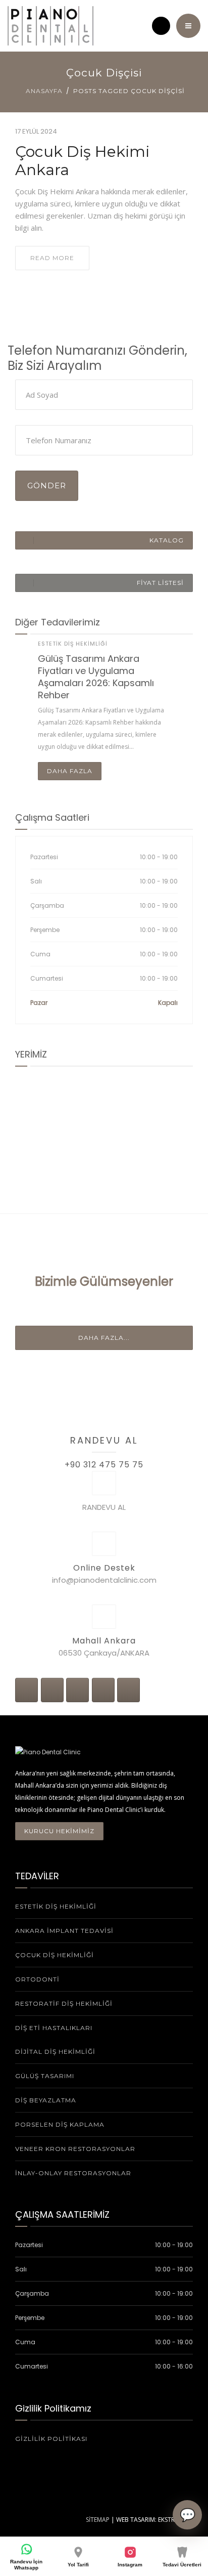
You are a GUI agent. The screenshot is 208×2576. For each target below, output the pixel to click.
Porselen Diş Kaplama (60, 2124)
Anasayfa (44, 91)
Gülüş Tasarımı (45, 2076)
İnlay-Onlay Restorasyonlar (73, 2173)
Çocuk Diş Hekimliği (55, 1955)
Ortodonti (37, 1979)
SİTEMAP (98, 2520)
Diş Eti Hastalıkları (54, 2028)
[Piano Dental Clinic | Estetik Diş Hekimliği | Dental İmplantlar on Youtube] (103, 1690)
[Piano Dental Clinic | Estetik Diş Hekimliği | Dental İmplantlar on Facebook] (27, 1690)
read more (52, 258)
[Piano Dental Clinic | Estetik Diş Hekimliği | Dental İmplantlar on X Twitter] (52, 1690)
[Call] (161, 26)
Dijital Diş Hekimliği (55, 2052)
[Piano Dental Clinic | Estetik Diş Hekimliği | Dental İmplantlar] (50, 26)
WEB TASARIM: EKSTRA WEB (154, 2520)
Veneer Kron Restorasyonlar (75, 2149)
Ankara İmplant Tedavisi (64, 1931)
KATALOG (167, 540)
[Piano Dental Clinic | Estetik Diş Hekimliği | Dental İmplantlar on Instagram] (77, 1690)
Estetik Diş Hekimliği (73, 644)
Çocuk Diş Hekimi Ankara (82, 161)
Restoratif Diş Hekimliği (64, 2003)
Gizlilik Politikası (51, 2439)
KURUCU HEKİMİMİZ (59, 1831)
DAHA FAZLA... (104, 1338)
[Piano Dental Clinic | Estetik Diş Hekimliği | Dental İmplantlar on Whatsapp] (128, 1690)
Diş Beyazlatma (46, 2100)
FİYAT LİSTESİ (160, 583)
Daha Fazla (70, 771)
